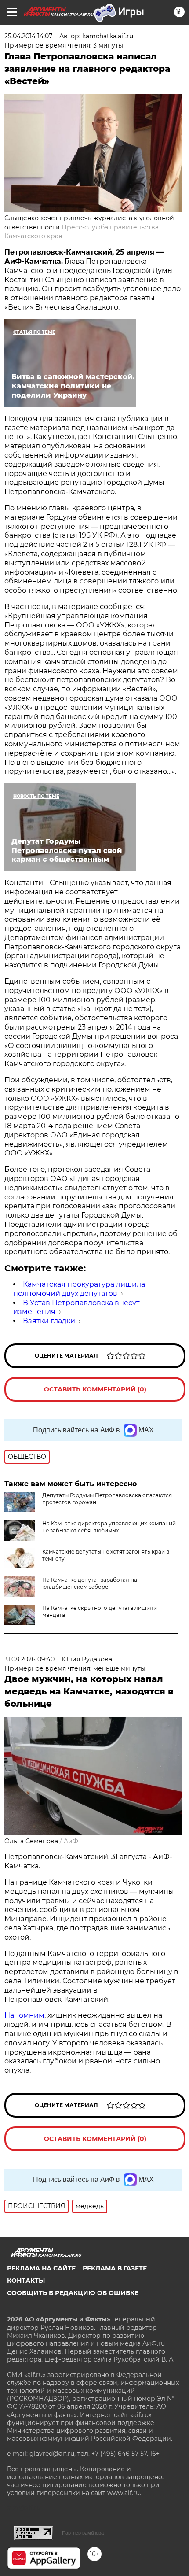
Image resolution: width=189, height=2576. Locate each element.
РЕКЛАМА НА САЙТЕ (41, 2268)
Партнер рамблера (83, 2533)
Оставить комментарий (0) (95, 1389)
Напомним (24, 2015)
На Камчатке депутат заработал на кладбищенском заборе (90, 1583)
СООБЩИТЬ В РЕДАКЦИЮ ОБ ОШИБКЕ (73, 2293)
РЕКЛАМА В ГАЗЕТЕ (115, 2268)
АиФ (71, 1841)
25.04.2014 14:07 (28, 36)
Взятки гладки (49, 1321)
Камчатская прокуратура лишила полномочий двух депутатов (79, 1289)
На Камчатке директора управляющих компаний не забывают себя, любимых (109, 1527)
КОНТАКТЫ (26, 2281)
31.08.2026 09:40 (29, 1659)
